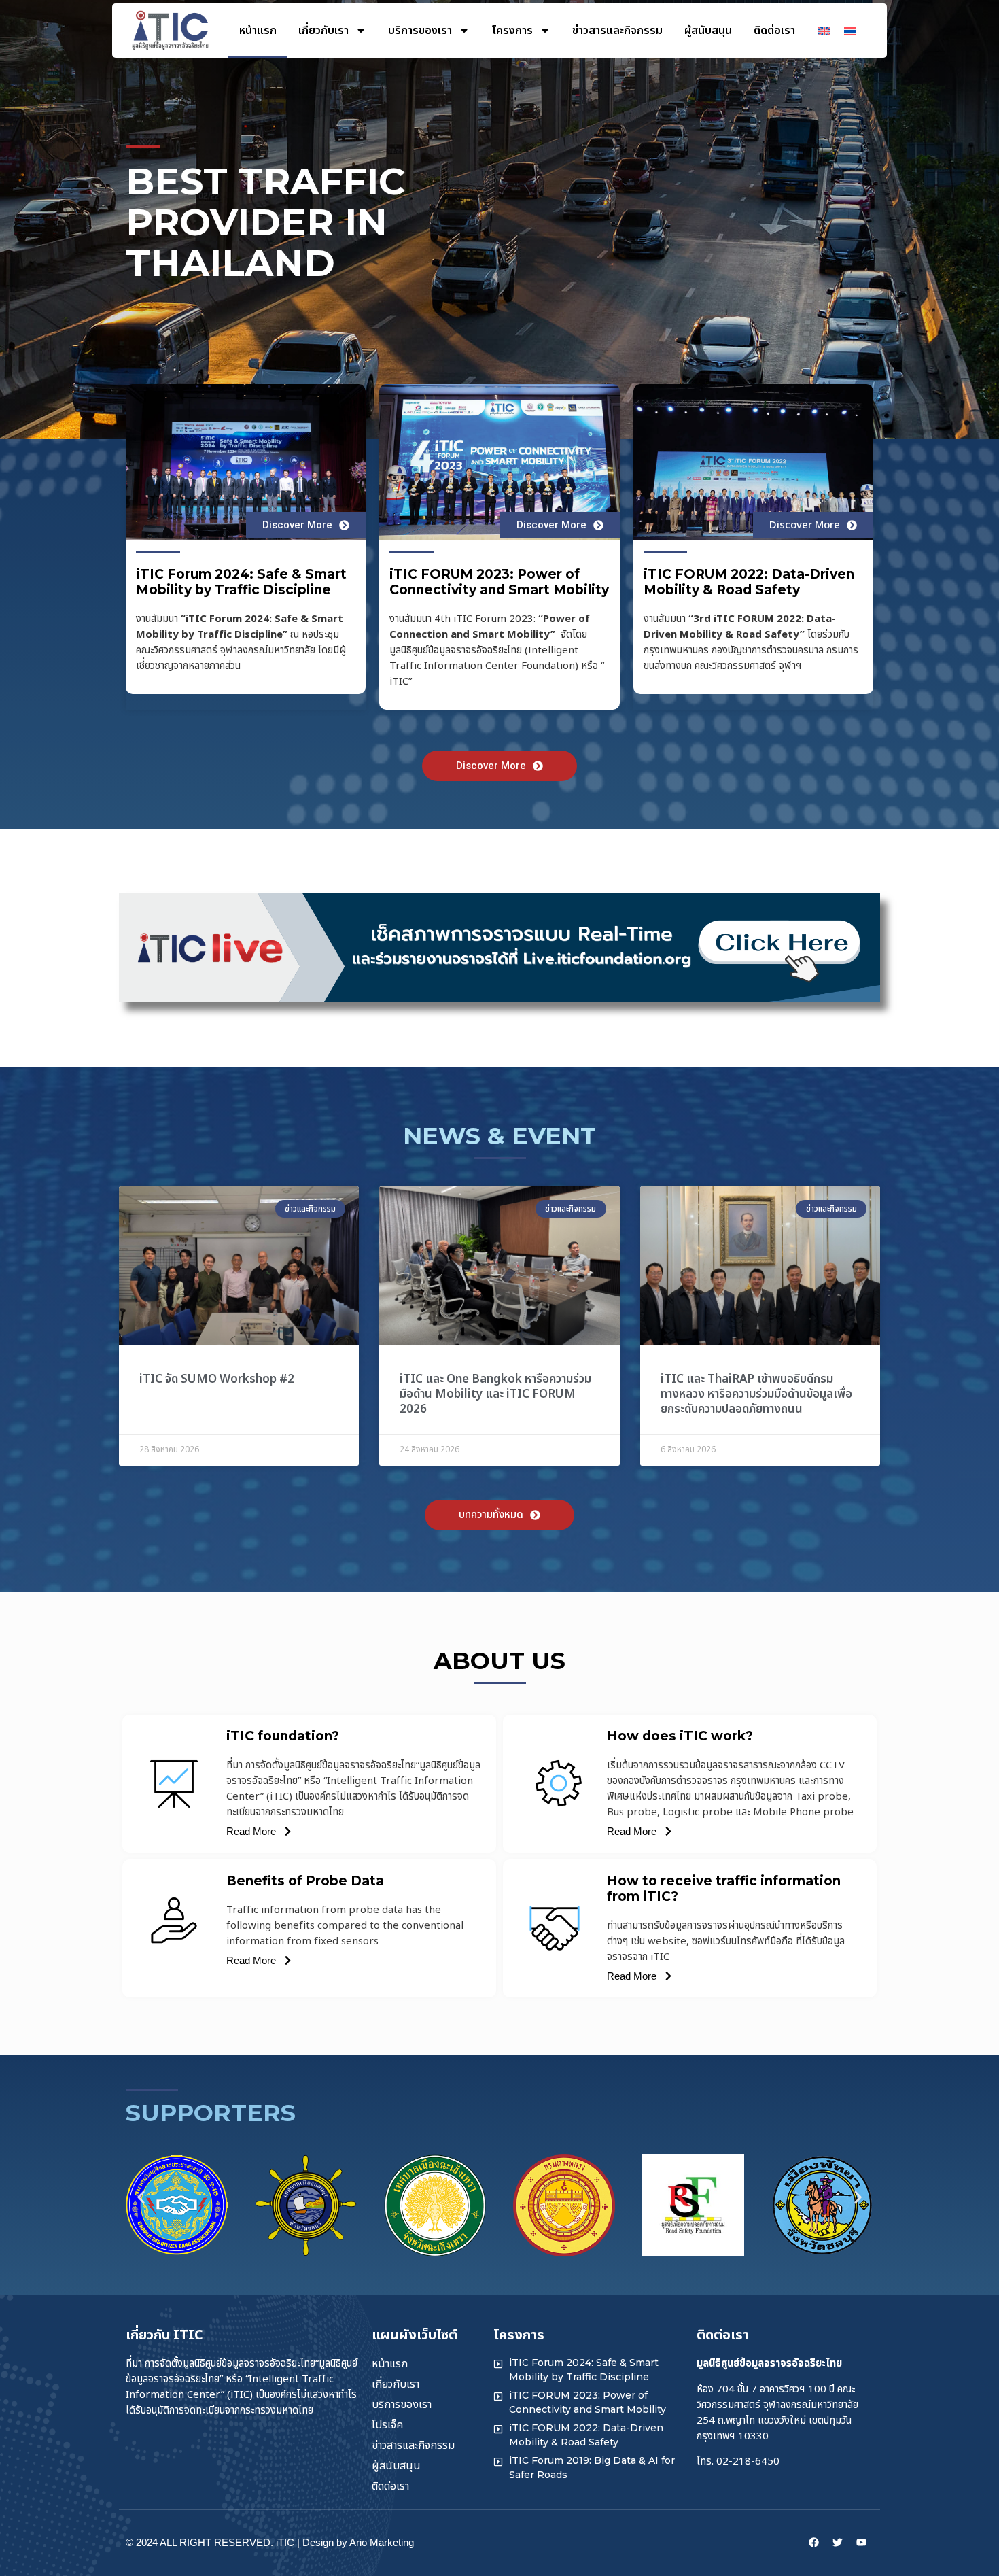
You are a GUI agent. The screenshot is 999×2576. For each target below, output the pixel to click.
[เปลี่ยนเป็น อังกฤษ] (824, 31)
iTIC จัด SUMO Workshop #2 (217, 1379)
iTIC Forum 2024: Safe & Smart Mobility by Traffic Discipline (241, 582)
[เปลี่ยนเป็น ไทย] (850, 31)
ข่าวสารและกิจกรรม (617, 31)
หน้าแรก (258, 31)
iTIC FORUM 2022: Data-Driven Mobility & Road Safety (749, 582)
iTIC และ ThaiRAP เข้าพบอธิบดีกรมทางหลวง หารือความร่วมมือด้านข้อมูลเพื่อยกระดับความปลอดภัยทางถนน (756, 1394)
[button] (141, 2198)
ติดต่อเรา (774, 31)
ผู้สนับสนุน (708, 31)
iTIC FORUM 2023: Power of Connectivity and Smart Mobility (499, 582)
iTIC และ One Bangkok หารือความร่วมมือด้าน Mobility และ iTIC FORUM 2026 (495, 1394)
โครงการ (512, 31)
